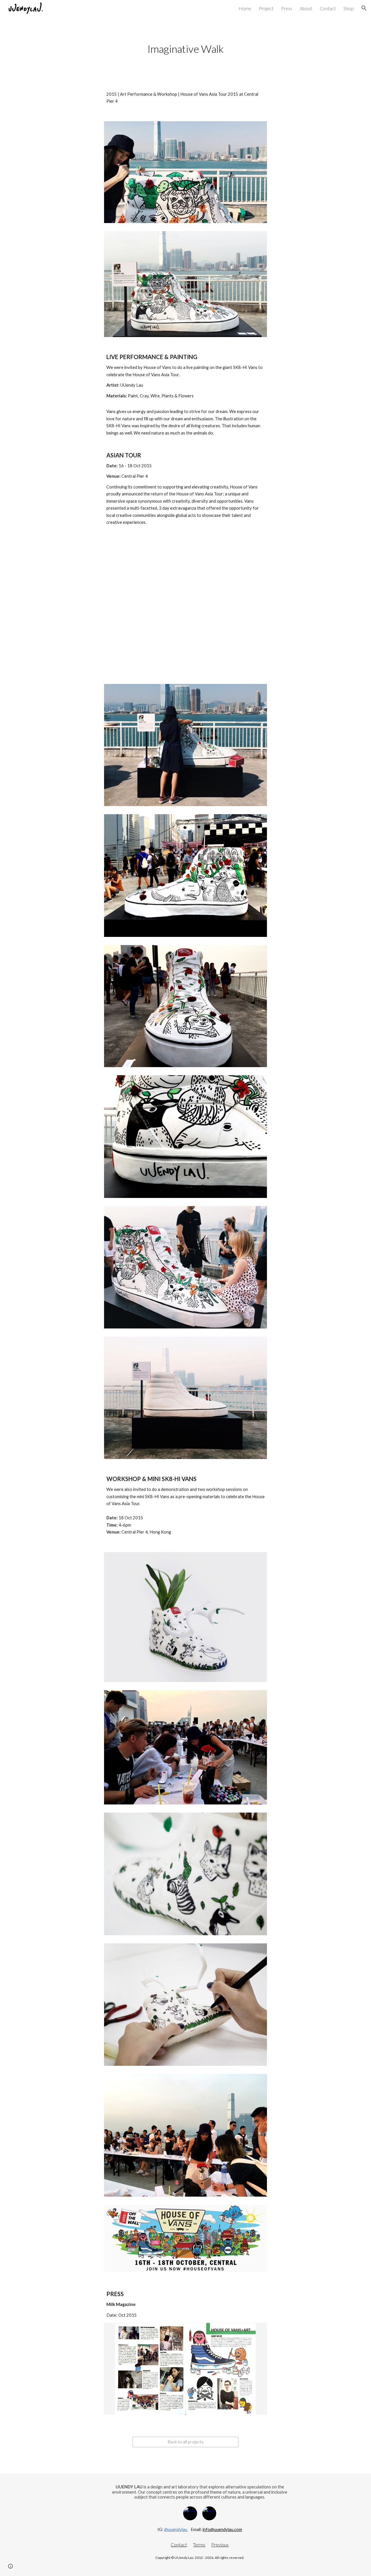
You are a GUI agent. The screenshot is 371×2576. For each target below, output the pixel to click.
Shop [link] (349, 8)
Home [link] (245, 8)
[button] (364, 8)
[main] (185, 49)
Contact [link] (328, 8)
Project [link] (266, 8)
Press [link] (287, 8)
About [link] (306, 8)
